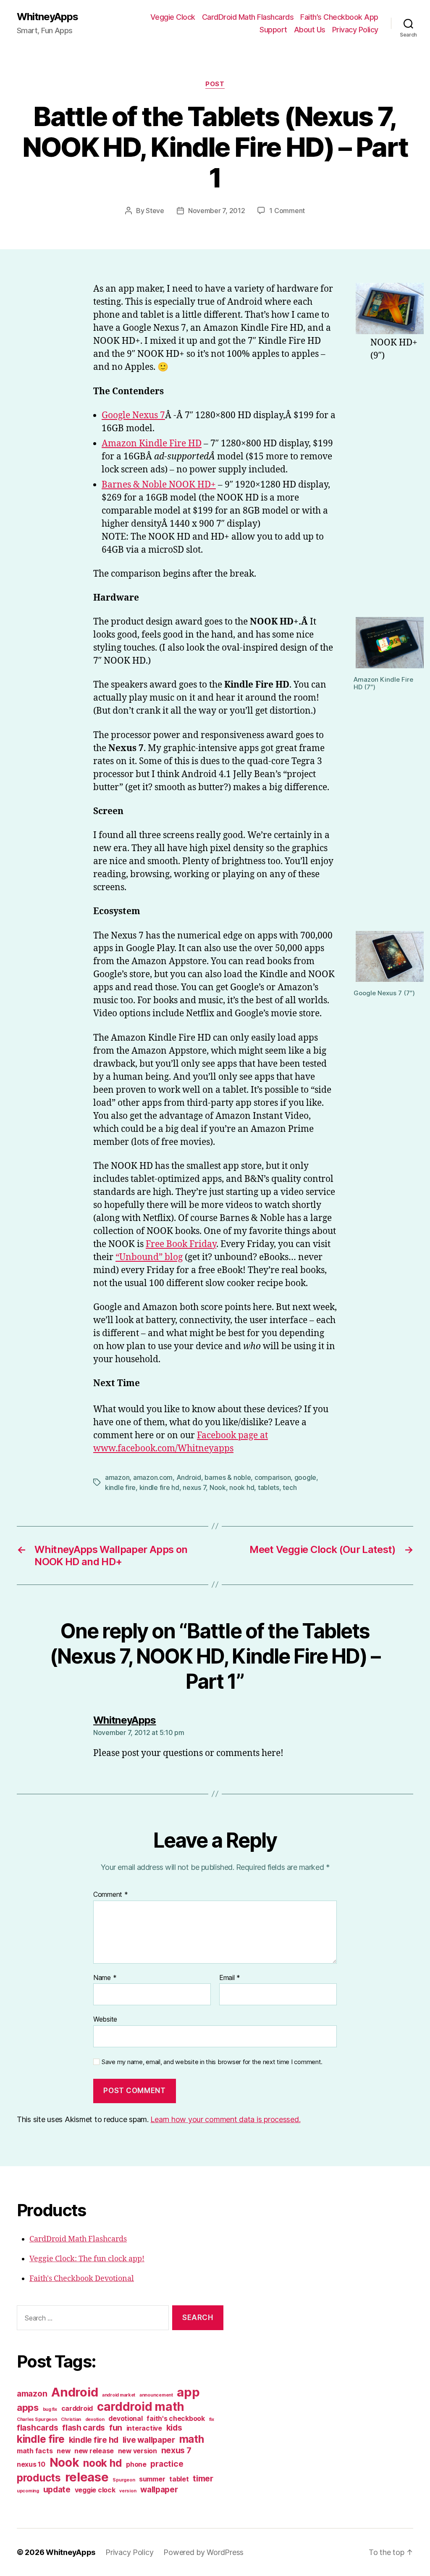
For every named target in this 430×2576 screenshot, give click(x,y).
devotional (125, 2419)
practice (167, 2464)
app (188, 2392)
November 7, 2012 (217, 211)
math (192, 2439)
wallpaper (159, 2489)
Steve (155, 211)
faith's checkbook (176, 2419)
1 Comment (287, 211)
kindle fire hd (159, 1487)
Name (105, 1978)
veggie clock (95, 2490)
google (305, 1477)
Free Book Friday (181, 1244)
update (57, 2489)
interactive (144, 2428)
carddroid (77, 2409)
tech (290, 1487)
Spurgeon (124, 2480)
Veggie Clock (173, 17)
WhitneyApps (47, 17)
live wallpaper (149, 2440)
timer (203, 2478)
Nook (218, 1487)
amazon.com (153, 1477)
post (215, 84)
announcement (156, 2395)
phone (136, 2464)
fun (116, 2428)
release (87, 2477)
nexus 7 (194, 1487)
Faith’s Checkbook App (339, 17)
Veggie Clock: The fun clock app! (87, 2259)
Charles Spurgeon (37, 2419)
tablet (179, 2479)
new (63, 2451)
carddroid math (141, 2407)
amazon (117, 1477)
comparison (273, 1477)
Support (273, 30)
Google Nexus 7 (133, 415)
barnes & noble (228, 1477)
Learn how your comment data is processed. (225, 2119)
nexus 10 (31, 2464)
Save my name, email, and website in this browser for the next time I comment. (212, 2062)
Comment (111, 1895)
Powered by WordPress (203, 2552)
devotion (95, 2419)
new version (138, 2451)
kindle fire (120, 1487)
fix (212, 2419)
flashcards (37, 2428)
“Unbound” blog (149, 1257)
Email (230, 1978)
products (39, 2478)
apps (28, 2407)
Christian (71, 2419)
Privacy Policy (355, 30)
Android (189, 1477)
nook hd (242, 1487)
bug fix (50, 2409)
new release (94, 2451)
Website (105, 2019)
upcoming (28, 2491)
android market (119, 2395)
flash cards (84, 2428)
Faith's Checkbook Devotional (82, 2279)
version (128, 2491)
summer (152, 2479)
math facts (35, 2451)
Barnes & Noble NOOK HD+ (159, 485)
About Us (310, 30)
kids (174, 2428)
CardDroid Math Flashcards (248, 17)
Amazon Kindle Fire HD (152, 444)
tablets (269, 1487)
